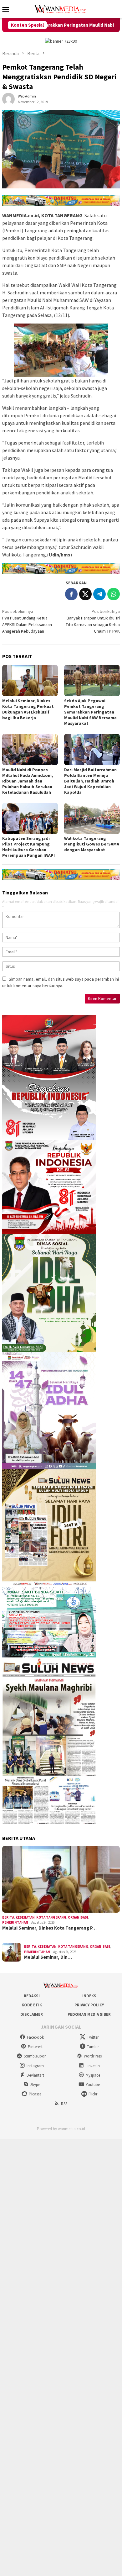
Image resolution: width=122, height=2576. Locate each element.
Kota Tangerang (51, 1917)
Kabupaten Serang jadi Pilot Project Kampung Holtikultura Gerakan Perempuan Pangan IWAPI (28, 847)
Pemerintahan (15, 1922)
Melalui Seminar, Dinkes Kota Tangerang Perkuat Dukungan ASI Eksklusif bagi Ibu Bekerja (28, 709)
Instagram (35, 2066)
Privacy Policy (89, 2005)
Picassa (35, 2094)
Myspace (93, 2075)
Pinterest (35, 2047)
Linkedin (93, 2066)
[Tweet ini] (85, 594)
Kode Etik (32, 2005)
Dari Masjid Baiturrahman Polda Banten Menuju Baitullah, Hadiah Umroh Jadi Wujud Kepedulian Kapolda (90, 781)
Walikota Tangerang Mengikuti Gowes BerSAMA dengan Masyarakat (92, 844)
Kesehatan (25, 1917)
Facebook (35, 2037)
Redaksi (32, 1996)
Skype (35, 2085)
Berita (8, 1917)
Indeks (89, 1996)
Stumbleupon (35, 2056)
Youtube (93, 2085)
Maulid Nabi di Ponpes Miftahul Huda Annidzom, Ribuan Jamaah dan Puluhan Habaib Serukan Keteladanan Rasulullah (28, 781)
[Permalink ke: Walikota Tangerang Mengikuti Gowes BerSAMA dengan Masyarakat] (92, 819)
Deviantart (35, 2075)
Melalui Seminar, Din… (48, 1957)
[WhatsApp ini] (114, 594)
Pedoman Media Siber (89, 2014)
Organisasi (78, 1917)
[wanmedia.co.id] (61, 8)
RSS (64, 2104)
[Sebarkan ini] (71, 594)
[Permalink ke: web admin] (8, 99)
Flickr (93, 2094)
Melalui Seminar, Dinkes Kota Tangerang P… (49, 1928)
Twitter (93, 2037)
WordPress (93, 2056)
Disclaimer (32, 2014)
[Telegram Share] (99, 594)
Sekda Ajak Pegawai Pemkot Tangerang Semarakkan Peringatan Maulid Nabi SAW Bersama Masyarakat (90, 712)
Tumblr (93, 2047)
